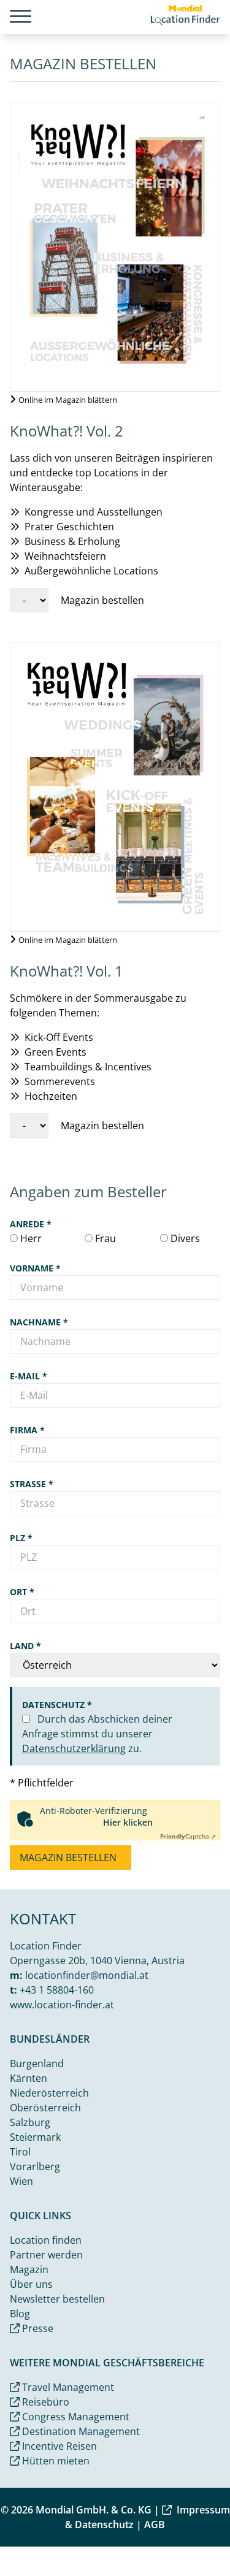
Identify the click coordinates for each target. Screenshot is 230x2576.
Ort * (22, 1592)
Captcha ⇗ (188, 1836)
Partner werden (46, 2255)
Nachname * (39, 1322)
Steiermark (35, 2137)
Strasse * (32, 1484)
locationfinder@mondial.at (87, 1975)
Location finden (46, 2240)
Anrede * (31, 1224)
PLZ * (21, 1538)
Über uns (31, 2284)
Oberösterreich (45, 2108)
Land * (25, 1646)
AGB (155, 2525)
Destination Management (80, 2431)
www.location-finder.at (62, 2005)
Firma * (27, 1430)
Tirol (20, 2152)
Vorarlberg (35, 2166)
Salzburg (30, 2122)
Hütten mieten (55, 2461)
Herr (30, 1238)
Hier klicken (128, 1822)
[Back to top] (203, 2549)
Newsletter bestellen (57, 2299)
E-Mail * (29, 1376)
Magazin (29, 2269)
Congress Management (75, 2417)
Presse (36, 2328)
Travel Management (67, 2387)
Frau (104, 1238)
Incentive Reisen (58, 2446)
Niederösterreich (49, 2093)
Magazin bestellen (69, 1858)
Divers (184, 1238)
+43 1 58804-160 (57, 1990)
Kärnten (29, 2078)
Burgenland (37, 2063)
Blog (20, 2314)
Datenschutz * (57, 1705)
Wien (21, 2181)
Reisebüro (44, 2402)
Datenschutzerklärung (74, 1748)
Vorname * (35, 1268)
